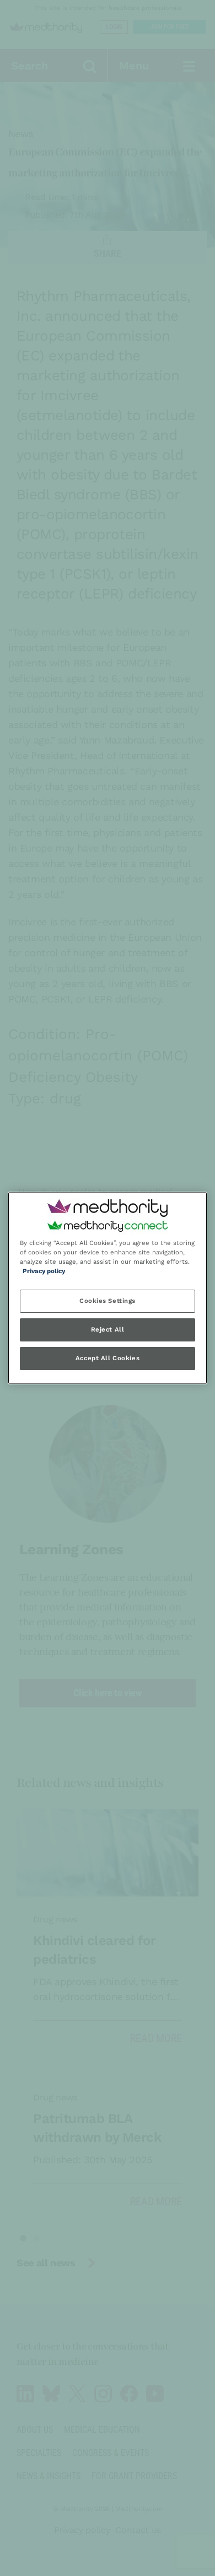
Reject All (108, 1330)
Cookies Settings (108, 1301)
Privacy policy (44, 1271)
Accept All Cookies (108, 1359)
